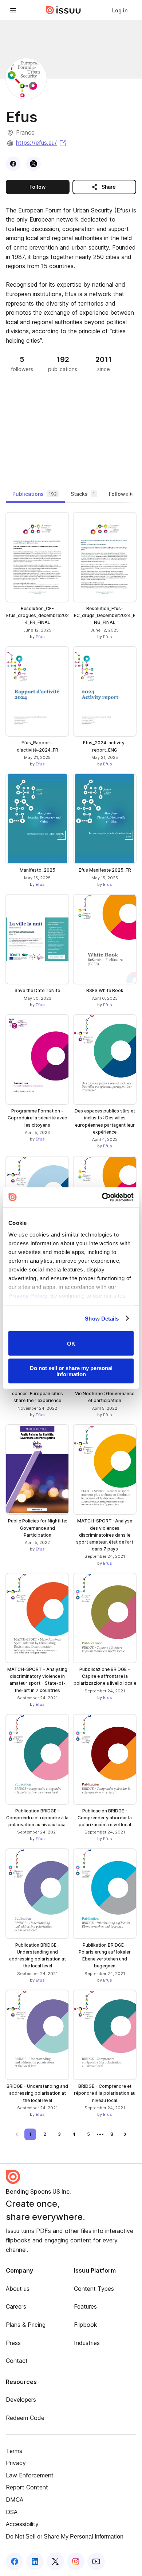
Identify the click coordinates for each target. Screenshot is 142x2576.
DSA (12, 2512)
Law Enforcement (30, 2475)
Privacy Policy (28, 1295)
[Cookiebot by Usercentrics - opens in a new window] (102, 1197)
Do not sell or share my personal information (71, 1371)
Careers (16, 2306)
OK (71, 1343)
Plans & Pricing (26, 2325)
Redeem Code (25, 2418)
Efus (40, 637)
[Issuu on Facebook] (15, 2561)
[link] (120, 10)
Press (13, 2343)
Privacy (16, 2463)
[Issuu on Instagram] (76, 2561)
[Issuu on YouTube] (96, 2561)
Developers (21, 2400)
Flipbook (86, 2325)
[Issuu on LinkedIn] (35, 2561)
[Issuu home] (63, 10)
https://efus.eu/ (42, 143)
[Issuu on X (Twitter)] (55, 2561)
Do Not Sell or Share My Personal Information (65, 2537)
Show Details (102, 1318)
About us (18, 2289)
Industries (87, 2343)
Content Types (94, 2289)
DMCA (15, 2500)
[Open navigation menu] (13, 10)
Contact (17, 2361)
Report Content (27, 2487)
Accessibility (22, 2524)
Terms (14, 2451)
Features (85, 2306)
